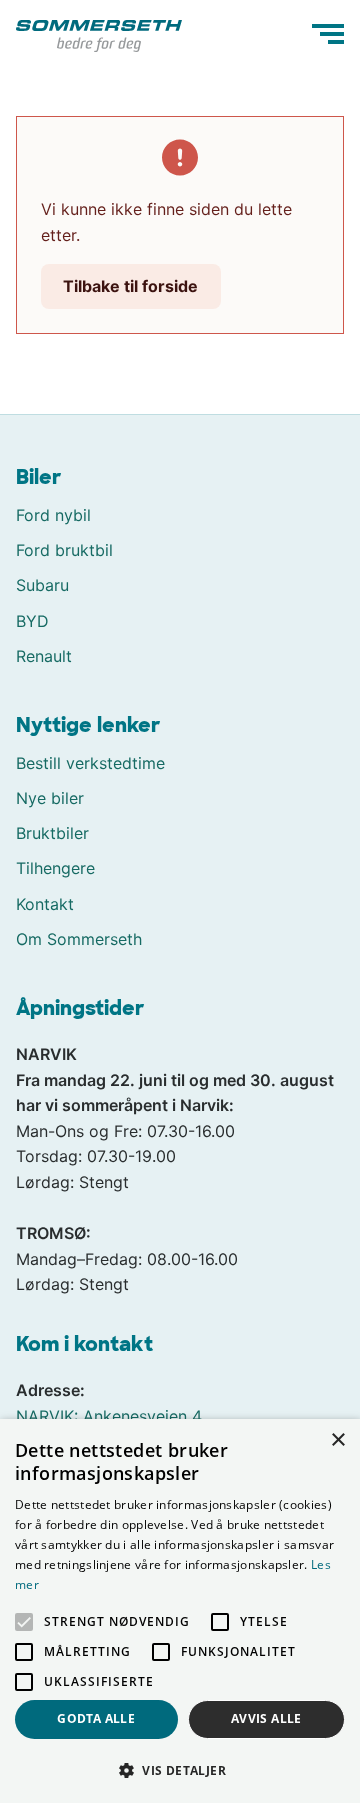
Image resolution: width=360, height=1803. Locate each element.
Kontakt (45, 904)
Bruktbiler (52, 833)
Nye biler (50, 798)
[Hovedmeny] (328, 34)
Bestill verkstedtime (90, 763)
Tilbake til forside (130, 286)
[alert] (180, 1611)
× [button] (337, 1440)
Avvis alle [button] (266, 1718)
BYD (32, 621)
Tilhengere (55, 868)
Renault (44, 656)
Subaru (42, 585)
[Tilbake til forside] (99, 34)
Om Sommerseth (79, 939)
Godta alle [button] (96, 1718)
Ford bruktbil (64, 550)
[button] (180, 1770)
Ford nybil (53, 515)
